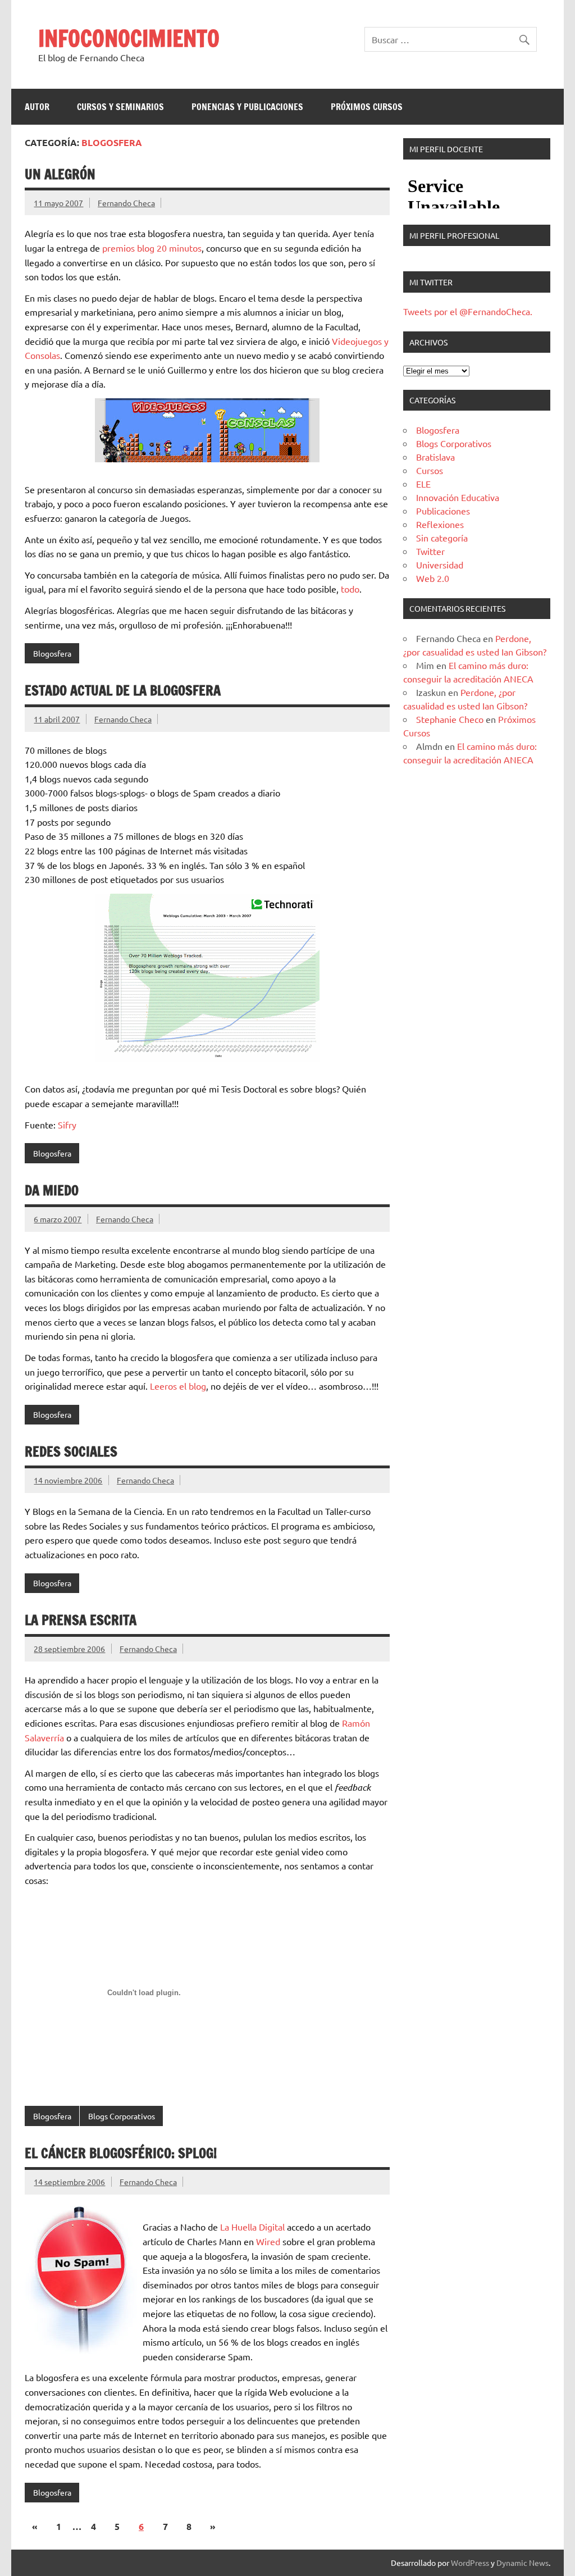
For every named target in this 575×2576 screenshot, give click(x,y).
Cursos (430, 470)
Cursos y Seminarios (120, 107)
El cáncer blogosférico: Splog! (121, 2153)
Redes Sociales (71, 1451)
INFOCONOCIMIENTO (129, 38)
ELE (423, 484)
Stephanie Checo (450, 719)
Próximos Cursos (367, 107)
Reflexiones (440, 524)
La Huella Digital (252, 2227)
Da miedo (52, 1190)
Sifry (67, 1125)
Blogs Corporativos (122, 2116)
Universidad (440, 565)
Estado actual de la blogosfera (123, 690)
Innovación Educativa (458, 497)
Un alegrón (60, 174)
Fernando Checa (126, 203)
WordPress (470, 2563)
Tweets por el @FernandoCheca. (468, 311)
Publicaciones (443, 511)
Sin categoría (442, 538)
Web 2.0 (433, 578)
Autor (37, 107)
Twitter (430, 551)
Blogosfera (52, 653)
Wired (268, 2241)
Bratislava (435, 457)
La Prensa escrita (81, 1620)
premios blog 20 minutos (152, 248)
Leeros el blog (178, 1386)
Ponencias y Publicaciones (247, 107)
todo (350, 589)
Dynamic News (522, 2563)
